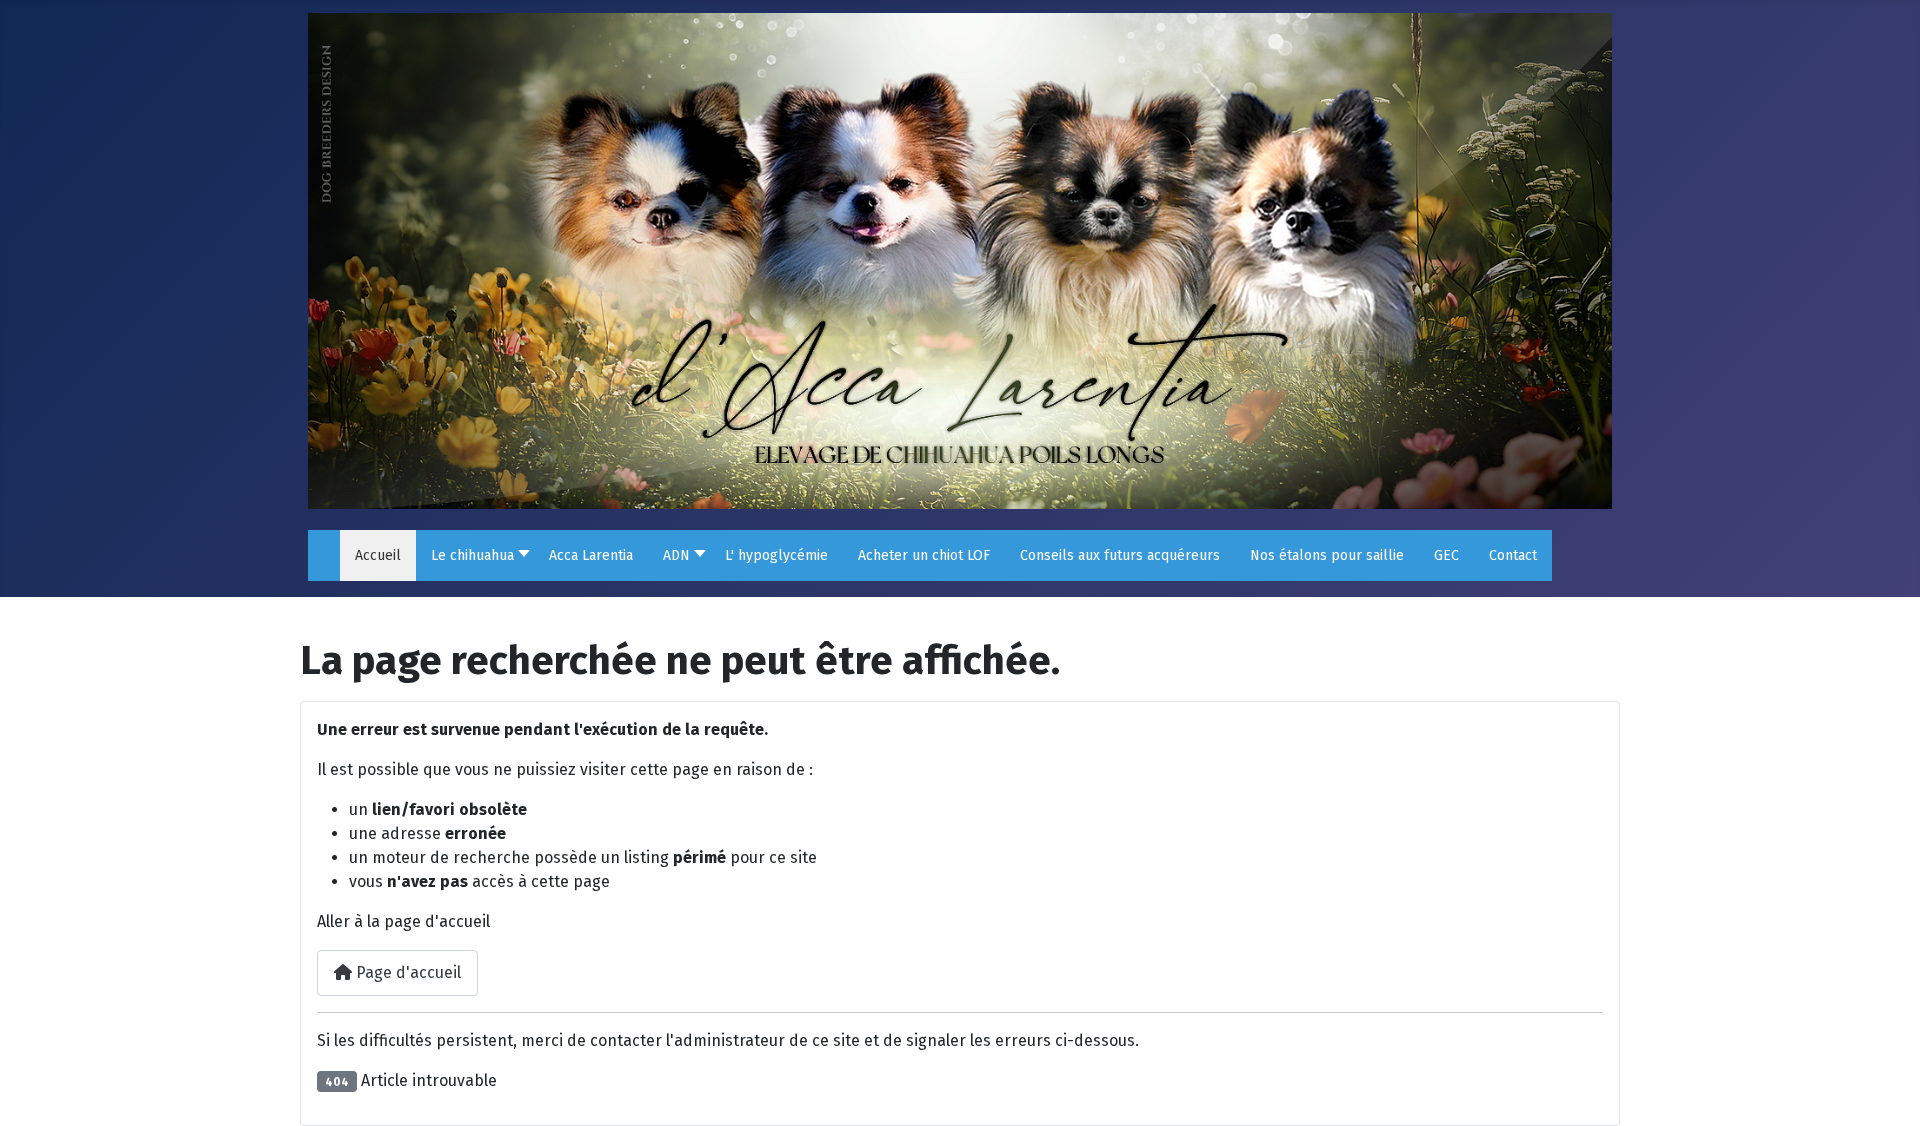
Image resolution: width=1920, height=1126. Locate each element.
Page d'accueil (406, 972)
